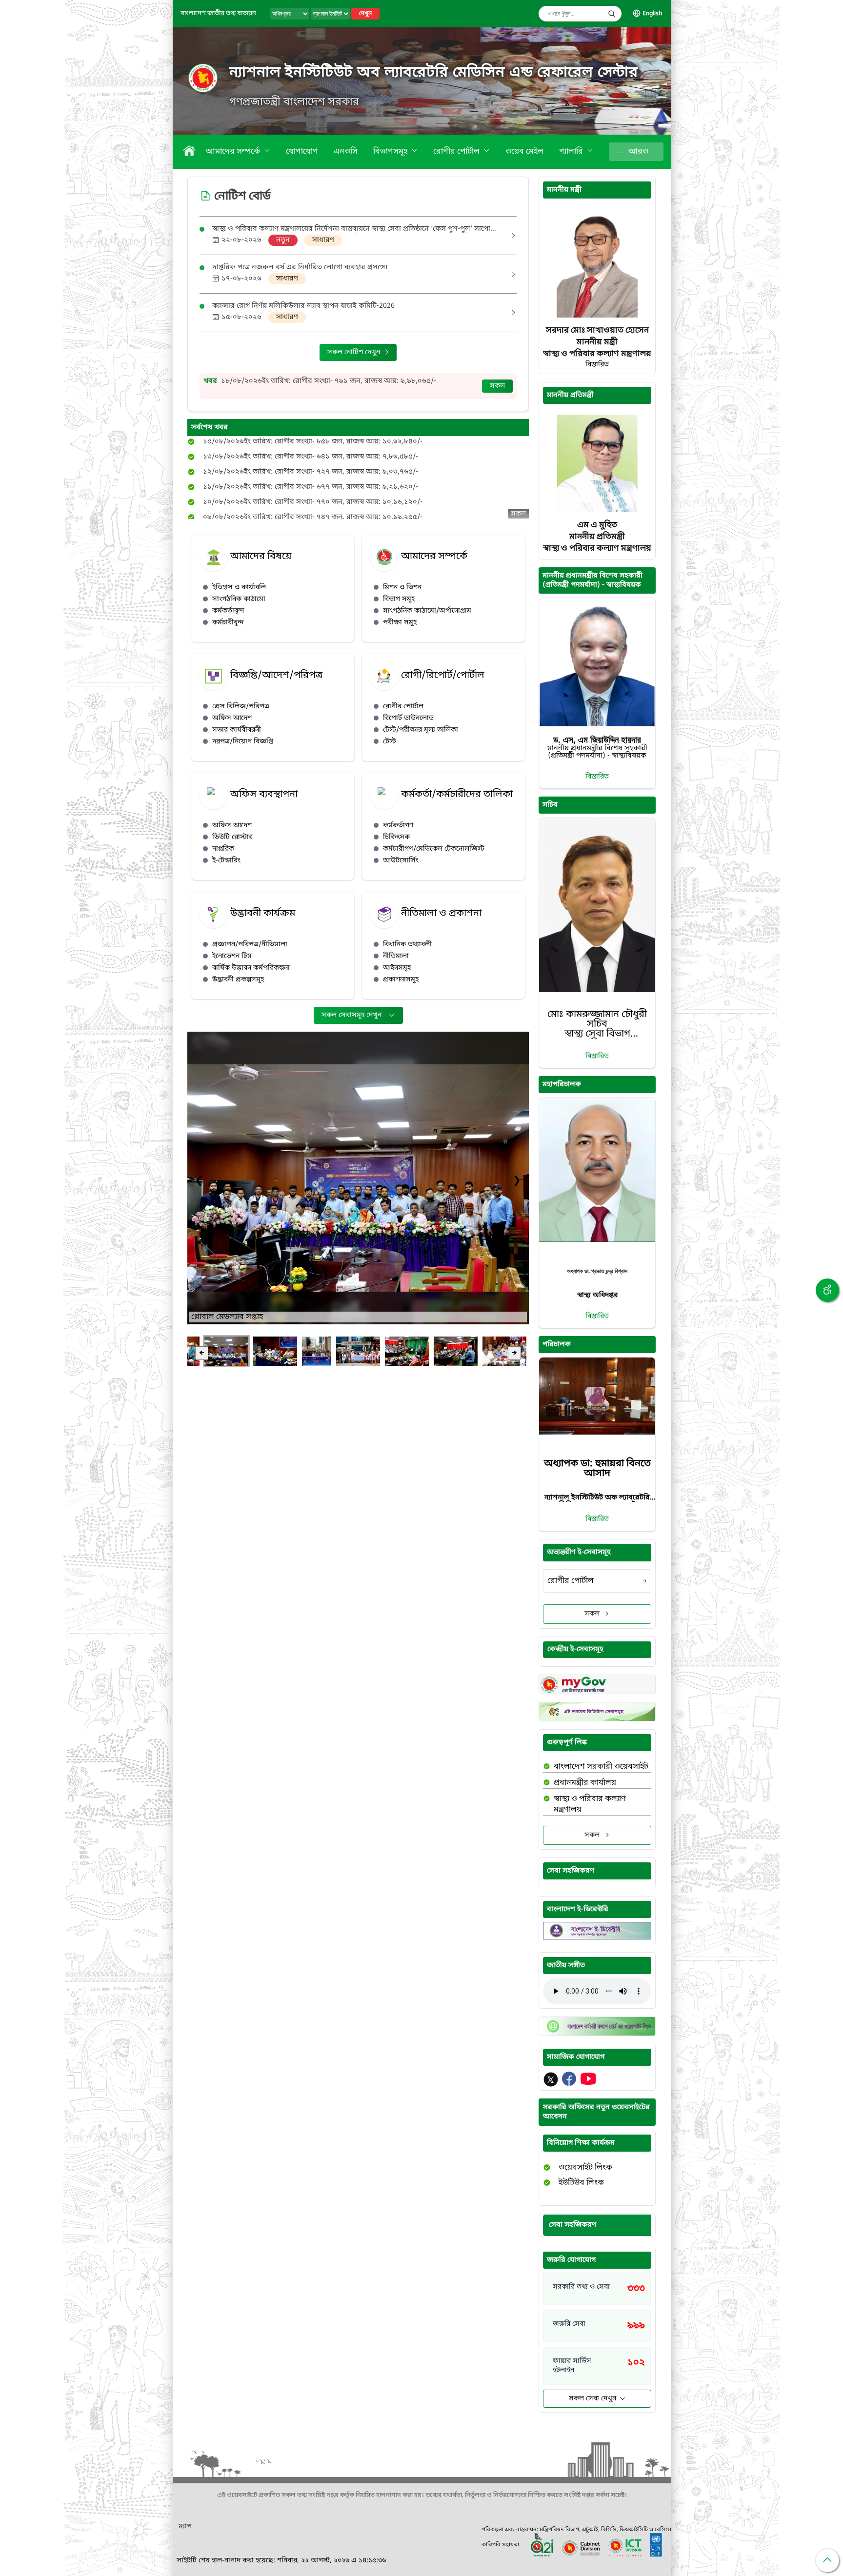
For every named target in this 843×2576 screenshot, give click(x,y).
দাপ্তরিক (223, 849)
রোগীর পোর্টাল (403, 707)
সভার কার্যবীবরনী (237, 730)
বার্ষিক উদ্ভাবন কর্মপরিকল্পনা (251, 968)
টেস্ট (390, 742)
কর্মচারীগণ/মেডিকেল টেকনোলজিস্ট (434, 849)
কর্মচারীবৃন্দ (228, 623)
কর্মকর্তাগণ (398, 826)
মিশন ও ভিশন (402, 588)
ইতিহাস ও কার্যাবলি (239, 588)
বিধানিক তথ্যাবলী (407, 945)
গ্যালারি (572, 152)
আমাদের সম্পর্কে (234, 152)
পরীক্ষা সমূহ (400, 623)
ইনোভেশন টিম (232, 956)
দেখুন (365, 14)
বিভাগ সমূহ (399, 599)
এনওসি (346, 152)
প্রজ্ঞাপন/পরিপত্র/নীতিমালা (250, 945)
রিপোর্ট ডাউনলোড (408, 718)
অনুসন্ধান (612, 14)
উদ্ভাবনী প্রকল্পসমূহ (238, 980)
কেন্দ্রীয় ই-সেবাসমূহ (575, 1649)
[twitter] (552, 2084)
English (652, 14)
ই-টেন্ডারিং (226, 861)
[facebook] (570, 2084)
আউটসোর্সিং (401, 861)
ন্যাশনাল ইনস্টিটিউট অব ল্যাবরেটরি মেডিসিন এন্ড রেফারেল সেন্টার (434, 73)
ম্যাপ (185, 2526)
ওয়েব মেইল (524, 152)
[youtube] (588, 2084)
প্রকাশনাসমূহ (401, 980)
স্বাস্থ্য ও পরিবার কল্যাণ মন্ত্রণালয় (590, 1804)
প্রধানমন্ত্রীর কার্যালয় (585, 1783)
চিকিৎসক (396, 837)
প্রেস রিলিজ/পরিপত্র (241, 707)
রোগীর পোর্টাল (457, 152)
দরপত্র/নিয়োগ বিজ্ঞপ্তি (243, 742)
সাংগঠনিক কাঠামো (239, 599)
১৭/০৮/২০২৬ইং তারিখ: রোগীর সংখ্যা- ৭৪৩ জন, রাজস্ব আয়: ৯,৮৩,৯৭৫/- (329, 376)
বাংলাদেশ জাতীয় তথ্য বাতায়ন (218, 13)
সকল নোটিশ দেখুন (355, 352)
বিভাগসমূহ (391, 152)
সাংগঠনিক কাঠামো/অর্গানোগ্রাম (427, 611)
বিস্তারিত (597, 777)
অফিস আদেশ (232, 718)
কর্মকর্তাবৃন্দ (228, 611)
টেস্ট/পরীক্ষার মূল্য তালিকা (421, 730)
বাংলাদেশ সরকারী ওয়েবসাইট (601, 1767)
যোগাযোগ (302, 152)
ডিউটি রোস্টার (232, 837)
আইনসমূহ (397, 968)
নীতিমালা (396, 956)
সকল (497, 386)
